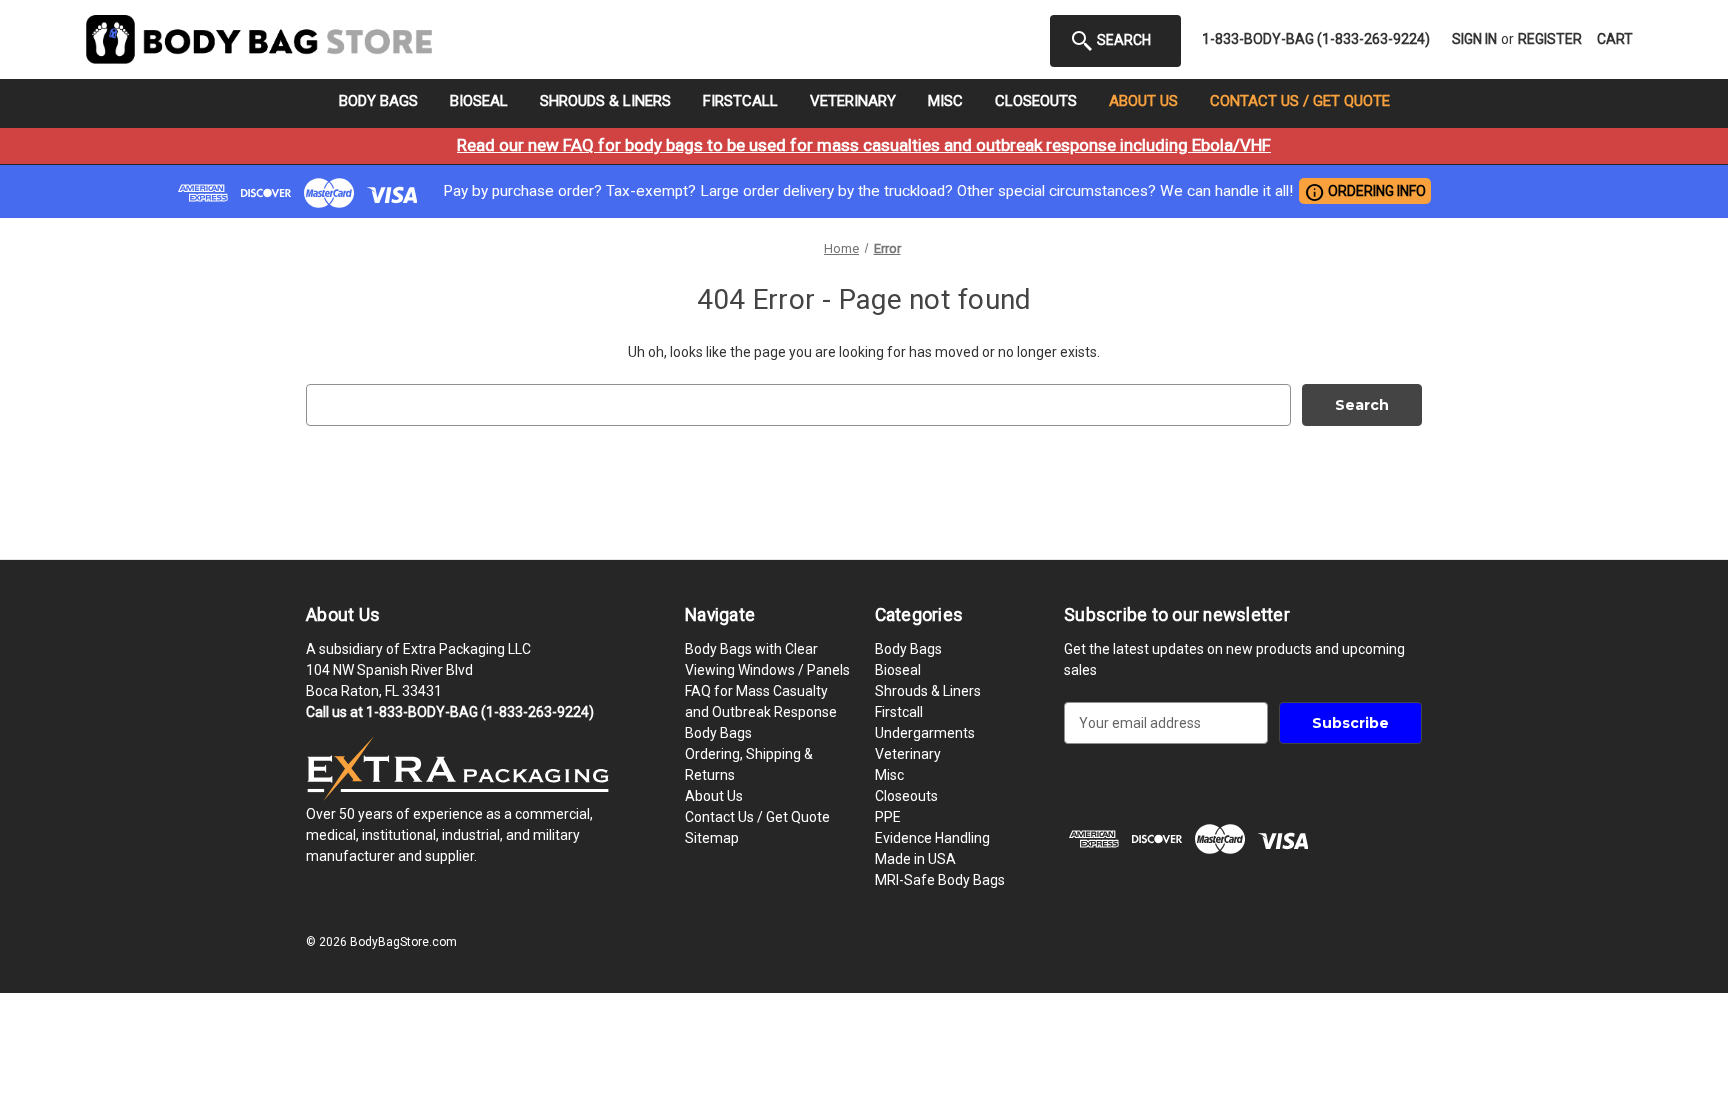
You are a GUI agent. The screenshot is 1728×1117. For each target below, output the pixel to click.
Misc (945, 101)
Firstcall (740, 101)
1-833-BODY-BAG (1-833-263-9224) (1316, 39)
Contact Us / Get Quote (1300, 101)
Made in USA (915, 859)
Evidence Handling (932, 838)
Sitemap (712, 838)
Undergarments (925, 733)
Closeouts (1036, 101)
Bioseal (479, 101)
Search (1122, 40)
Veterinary (853, 101)
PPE (888, 817)
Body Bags (378, 101)
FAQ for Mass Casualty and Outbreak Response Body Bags (761, 712)
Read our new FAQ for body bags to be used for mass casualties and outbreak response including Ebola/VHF (864, 145)
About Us (1143, 101)
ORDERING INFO (1365, 192)
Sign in (1474, 39)
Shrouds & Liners (605, 101)
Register (1550, 39)
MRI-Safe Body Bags (940, 880)
